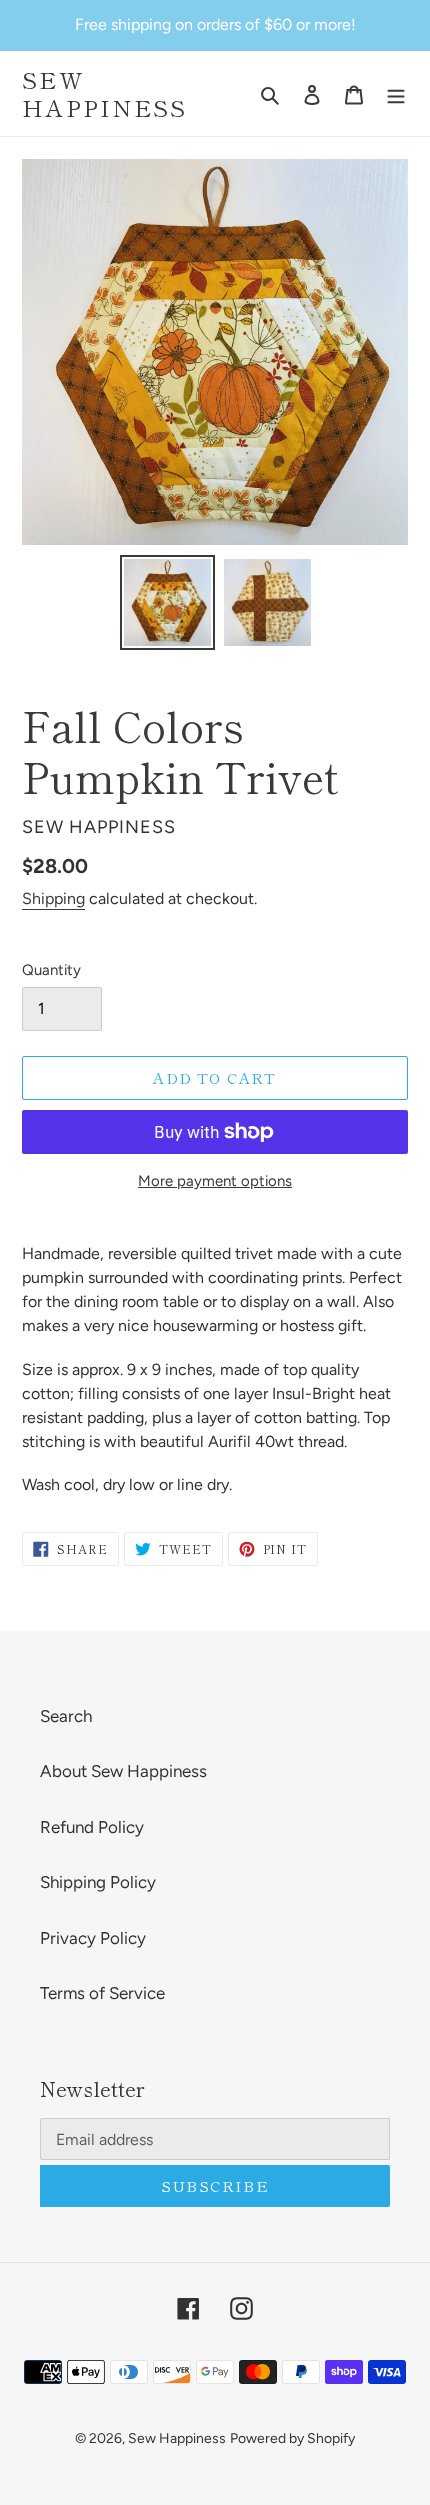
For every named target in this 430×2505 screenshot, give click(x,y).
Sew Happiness (105, 93)
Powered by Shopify (292, 2438)
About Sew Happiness (123, 1771)
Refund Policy (92, 1827)
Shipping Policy (98, 1882)
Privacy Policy (93, 1938)
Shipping (53, 898)
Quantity (51, 970)
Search (66, 1716)
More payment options (215, 1181)
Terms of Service (102, 1993)
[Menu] (396, 94)
